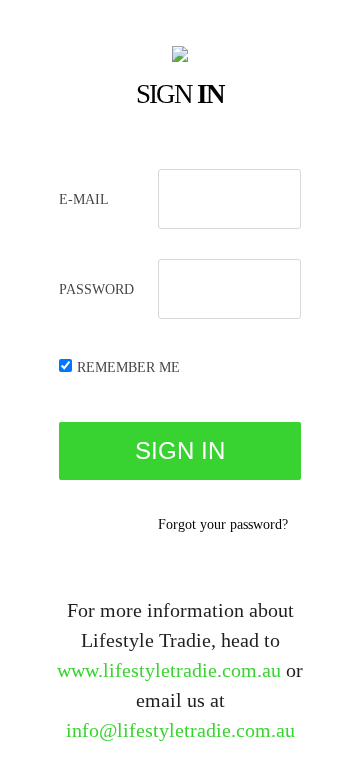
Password (96, 289)
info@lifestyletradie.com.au (180, 730)
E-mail (84, 199)
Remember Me (128, 367)
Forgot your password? (223, 524)
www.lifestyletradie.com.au (169, 670)
